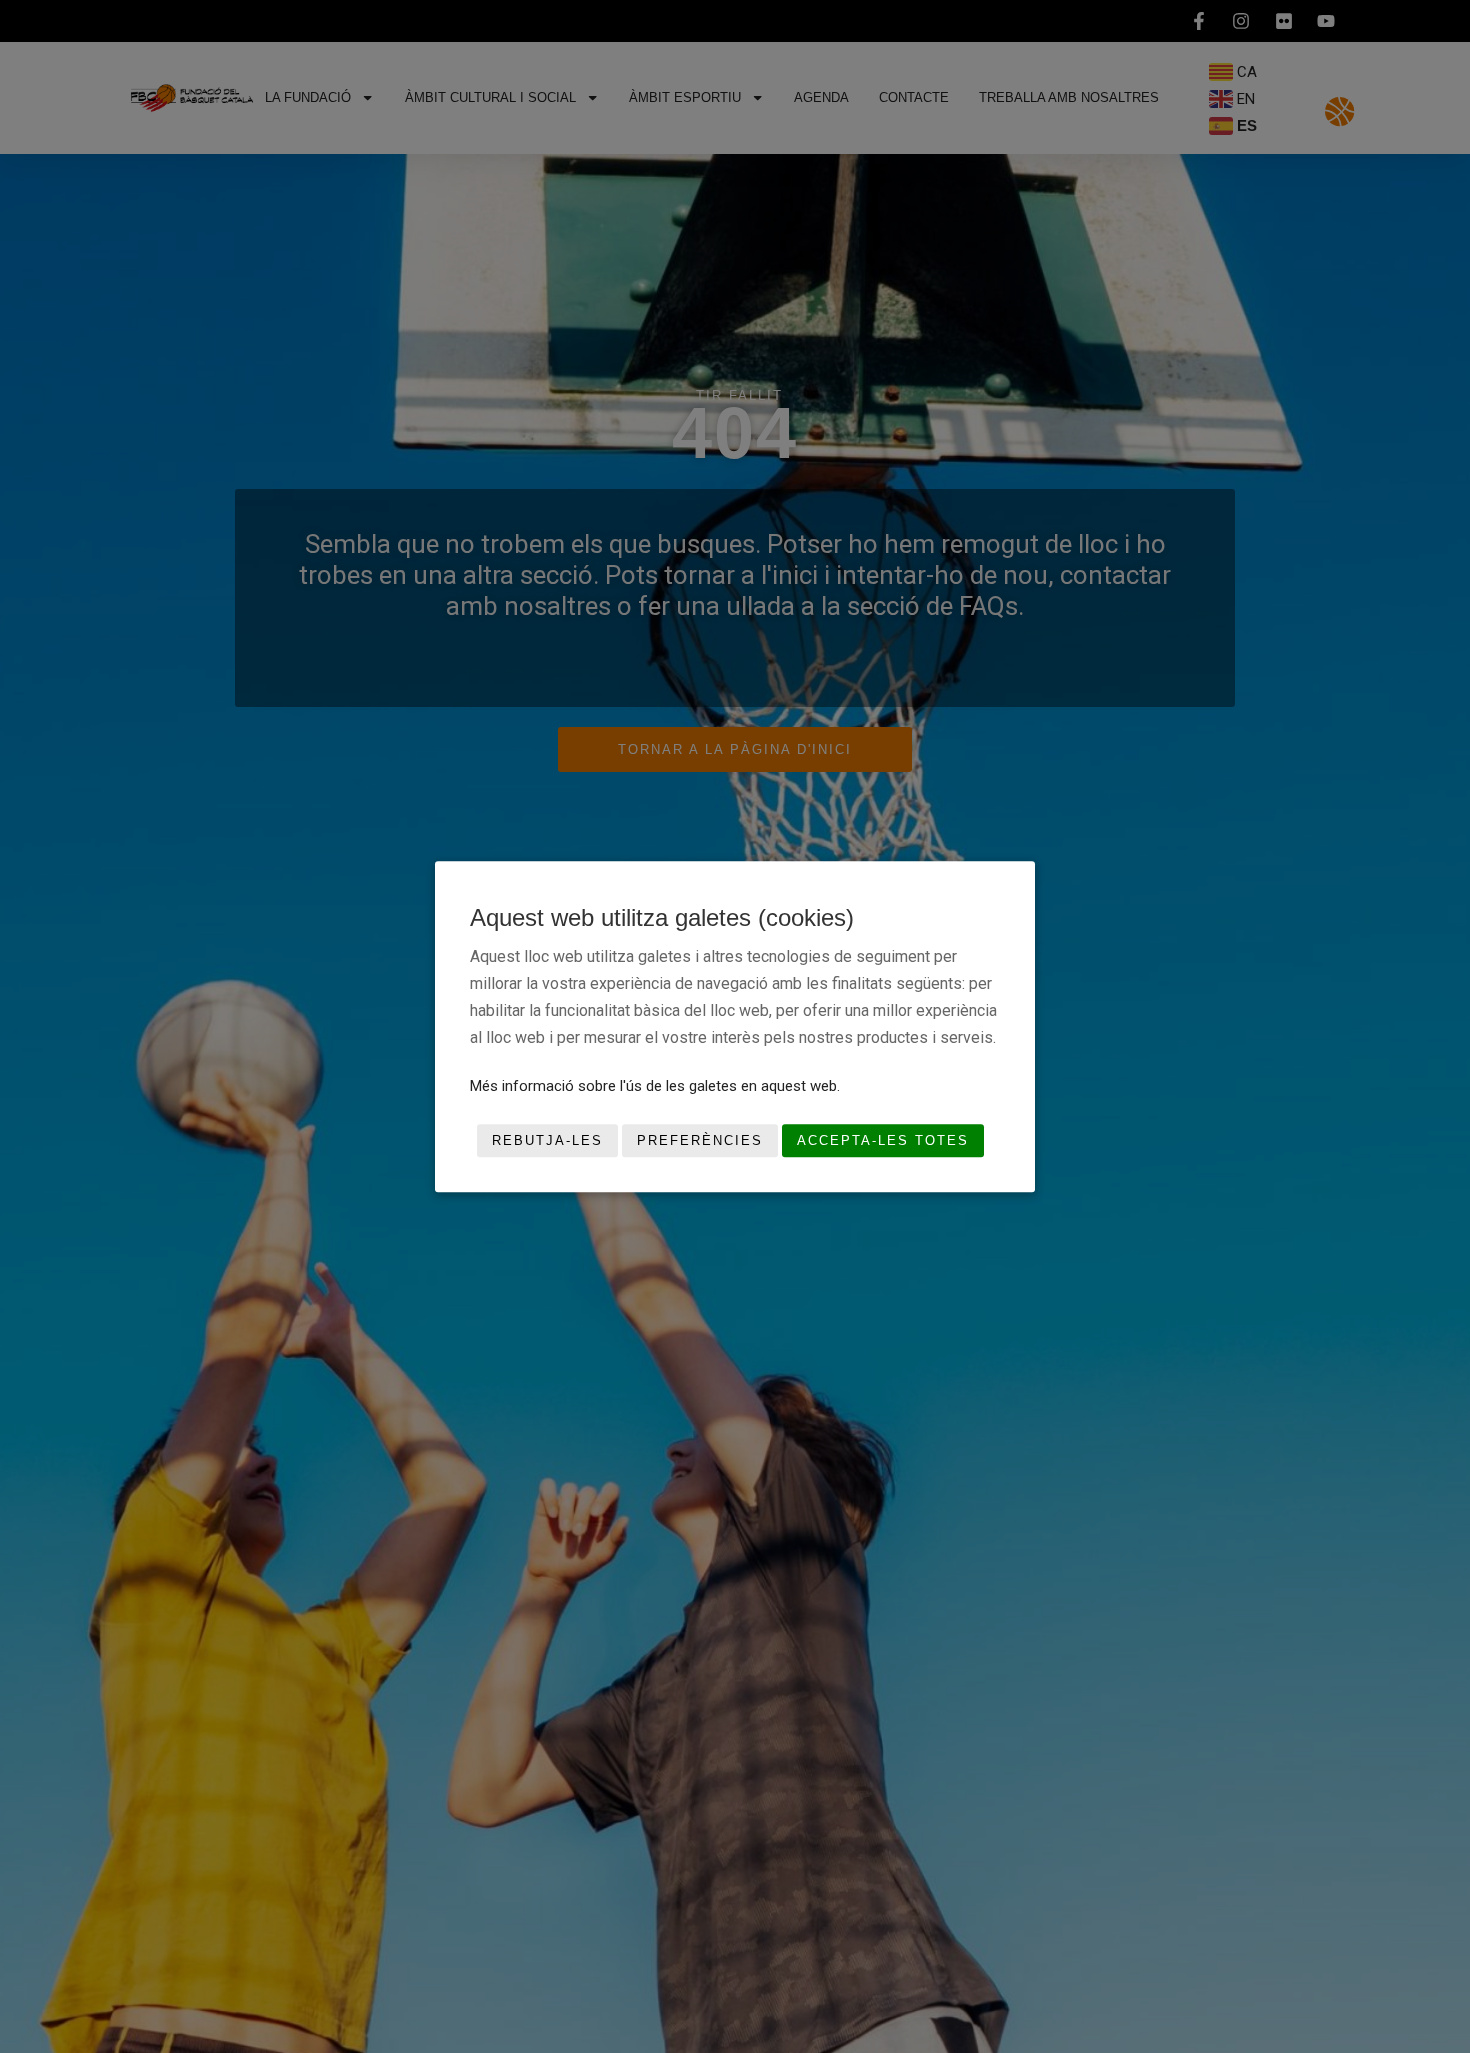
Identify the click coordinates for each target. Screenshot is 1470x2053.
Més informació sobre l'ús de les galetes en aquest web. (655, 1085)
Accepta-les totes (883, 1140)
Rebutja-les (547, 1140)
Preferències (700, 1140)
